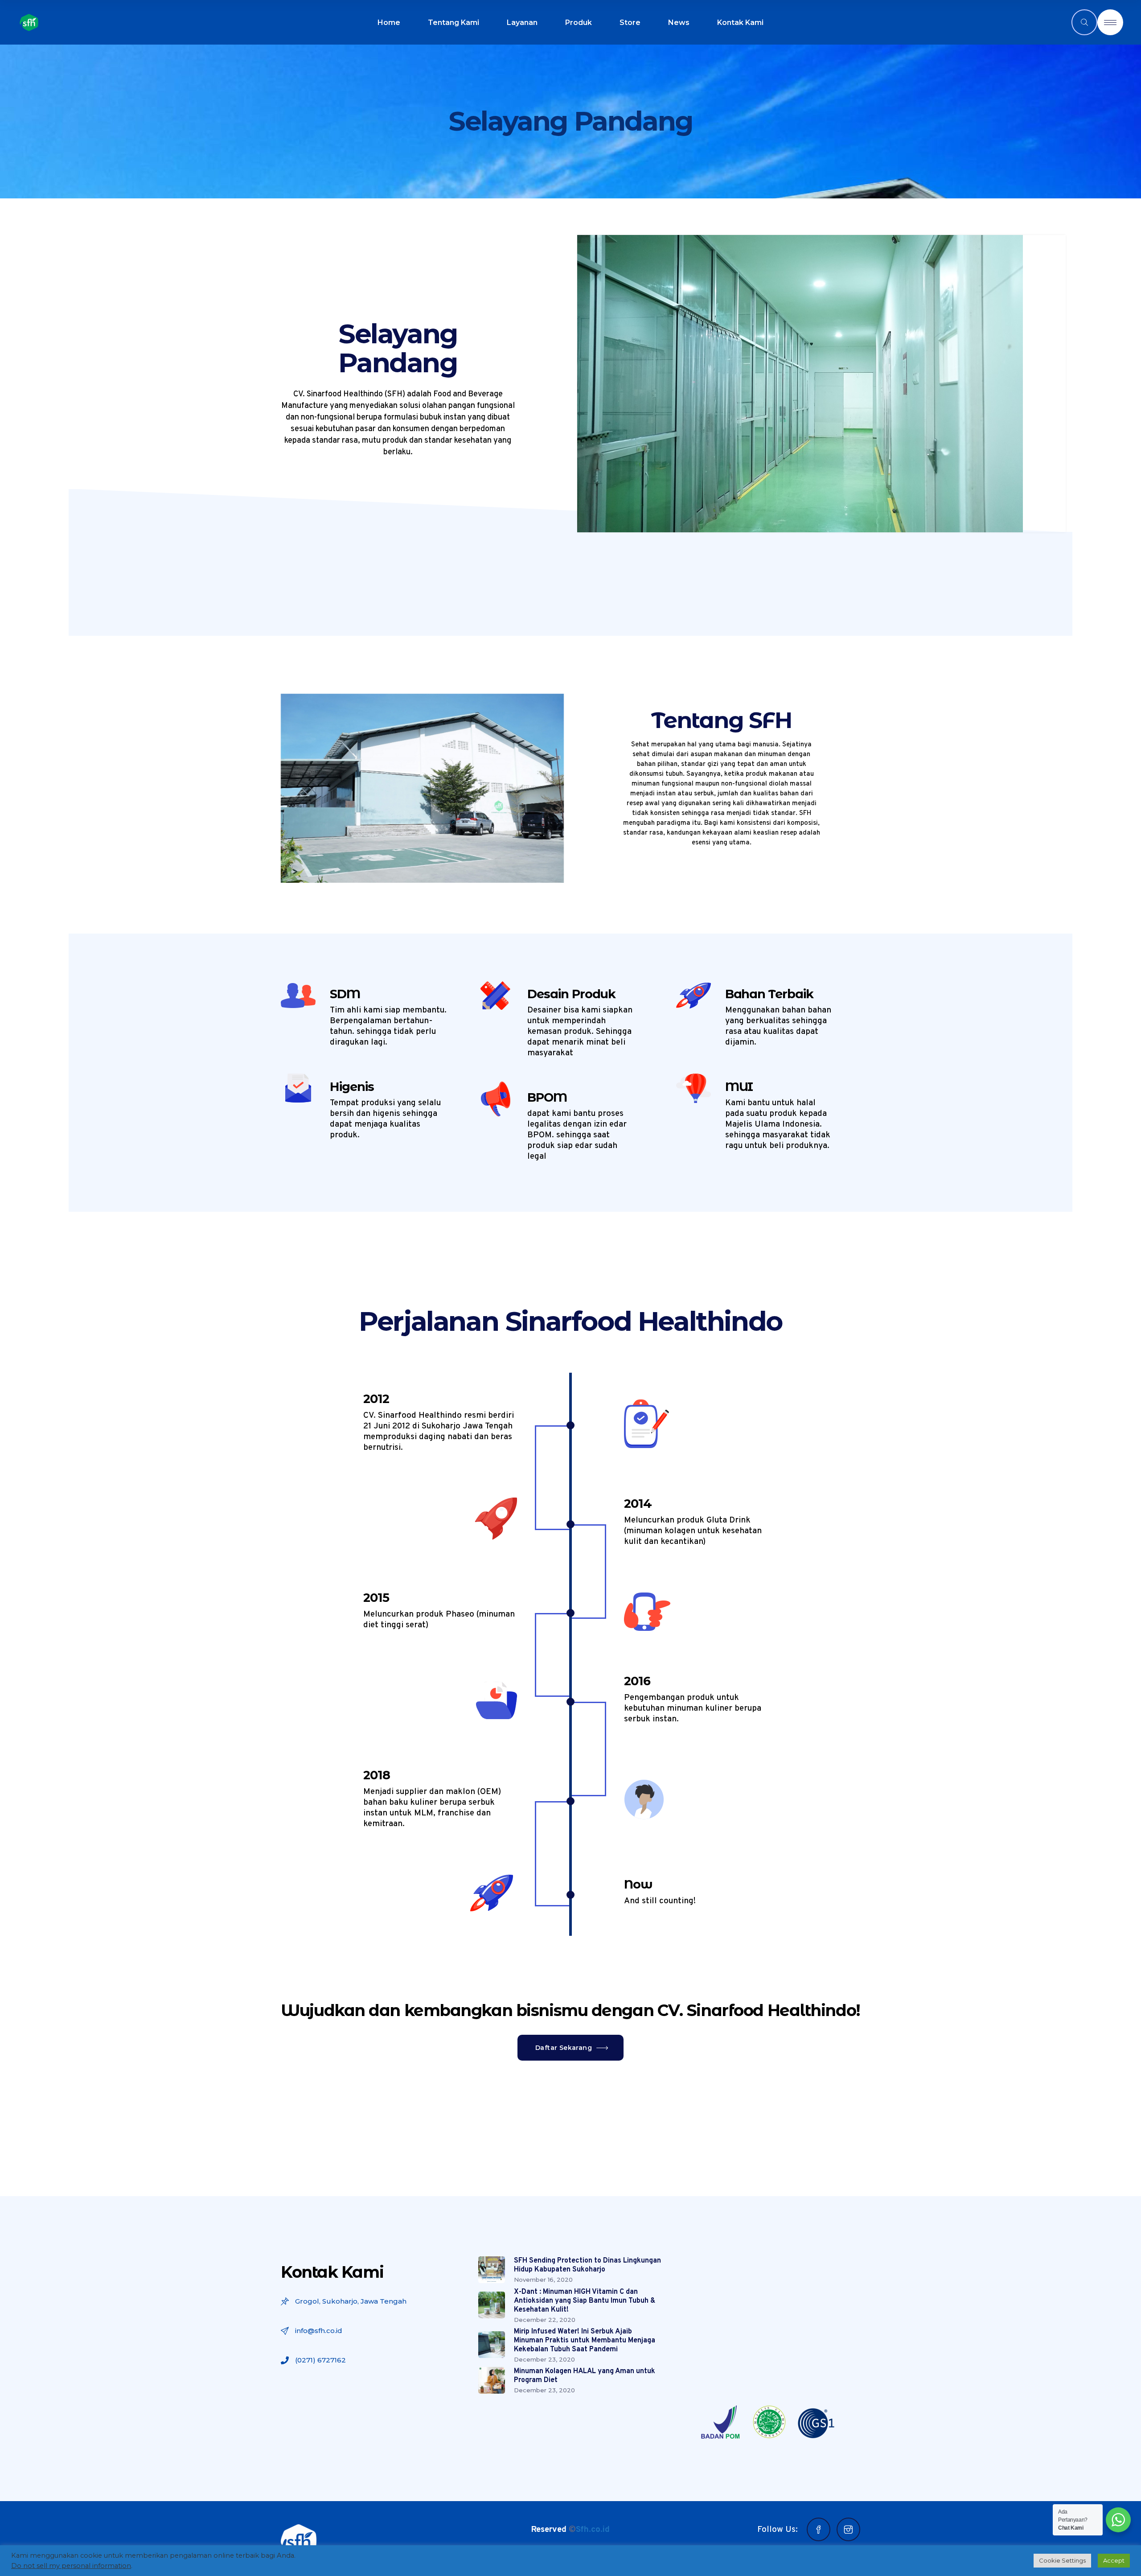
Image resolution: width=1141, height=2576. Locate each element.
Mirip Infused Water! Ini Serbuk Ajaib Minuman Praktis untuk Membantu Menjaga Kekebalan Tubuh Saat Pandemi (585, 2341)
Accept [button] (1114, 2560)
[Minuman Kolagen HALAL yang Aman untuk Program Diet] (492, 2380)
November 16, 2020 (543, 2280)
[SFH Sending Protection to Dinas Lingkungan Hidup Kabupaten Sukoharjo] (492, 2270)
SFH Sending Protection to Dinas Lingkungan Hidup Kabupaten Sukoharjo (587, 2265)
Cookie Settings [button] (1062, 2560)
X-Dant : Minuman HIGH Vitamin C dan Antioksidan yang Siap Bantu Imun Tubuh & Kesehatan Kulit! (585, 2301)
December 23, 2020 (544, 2359)
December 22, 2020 (545, 2320)
